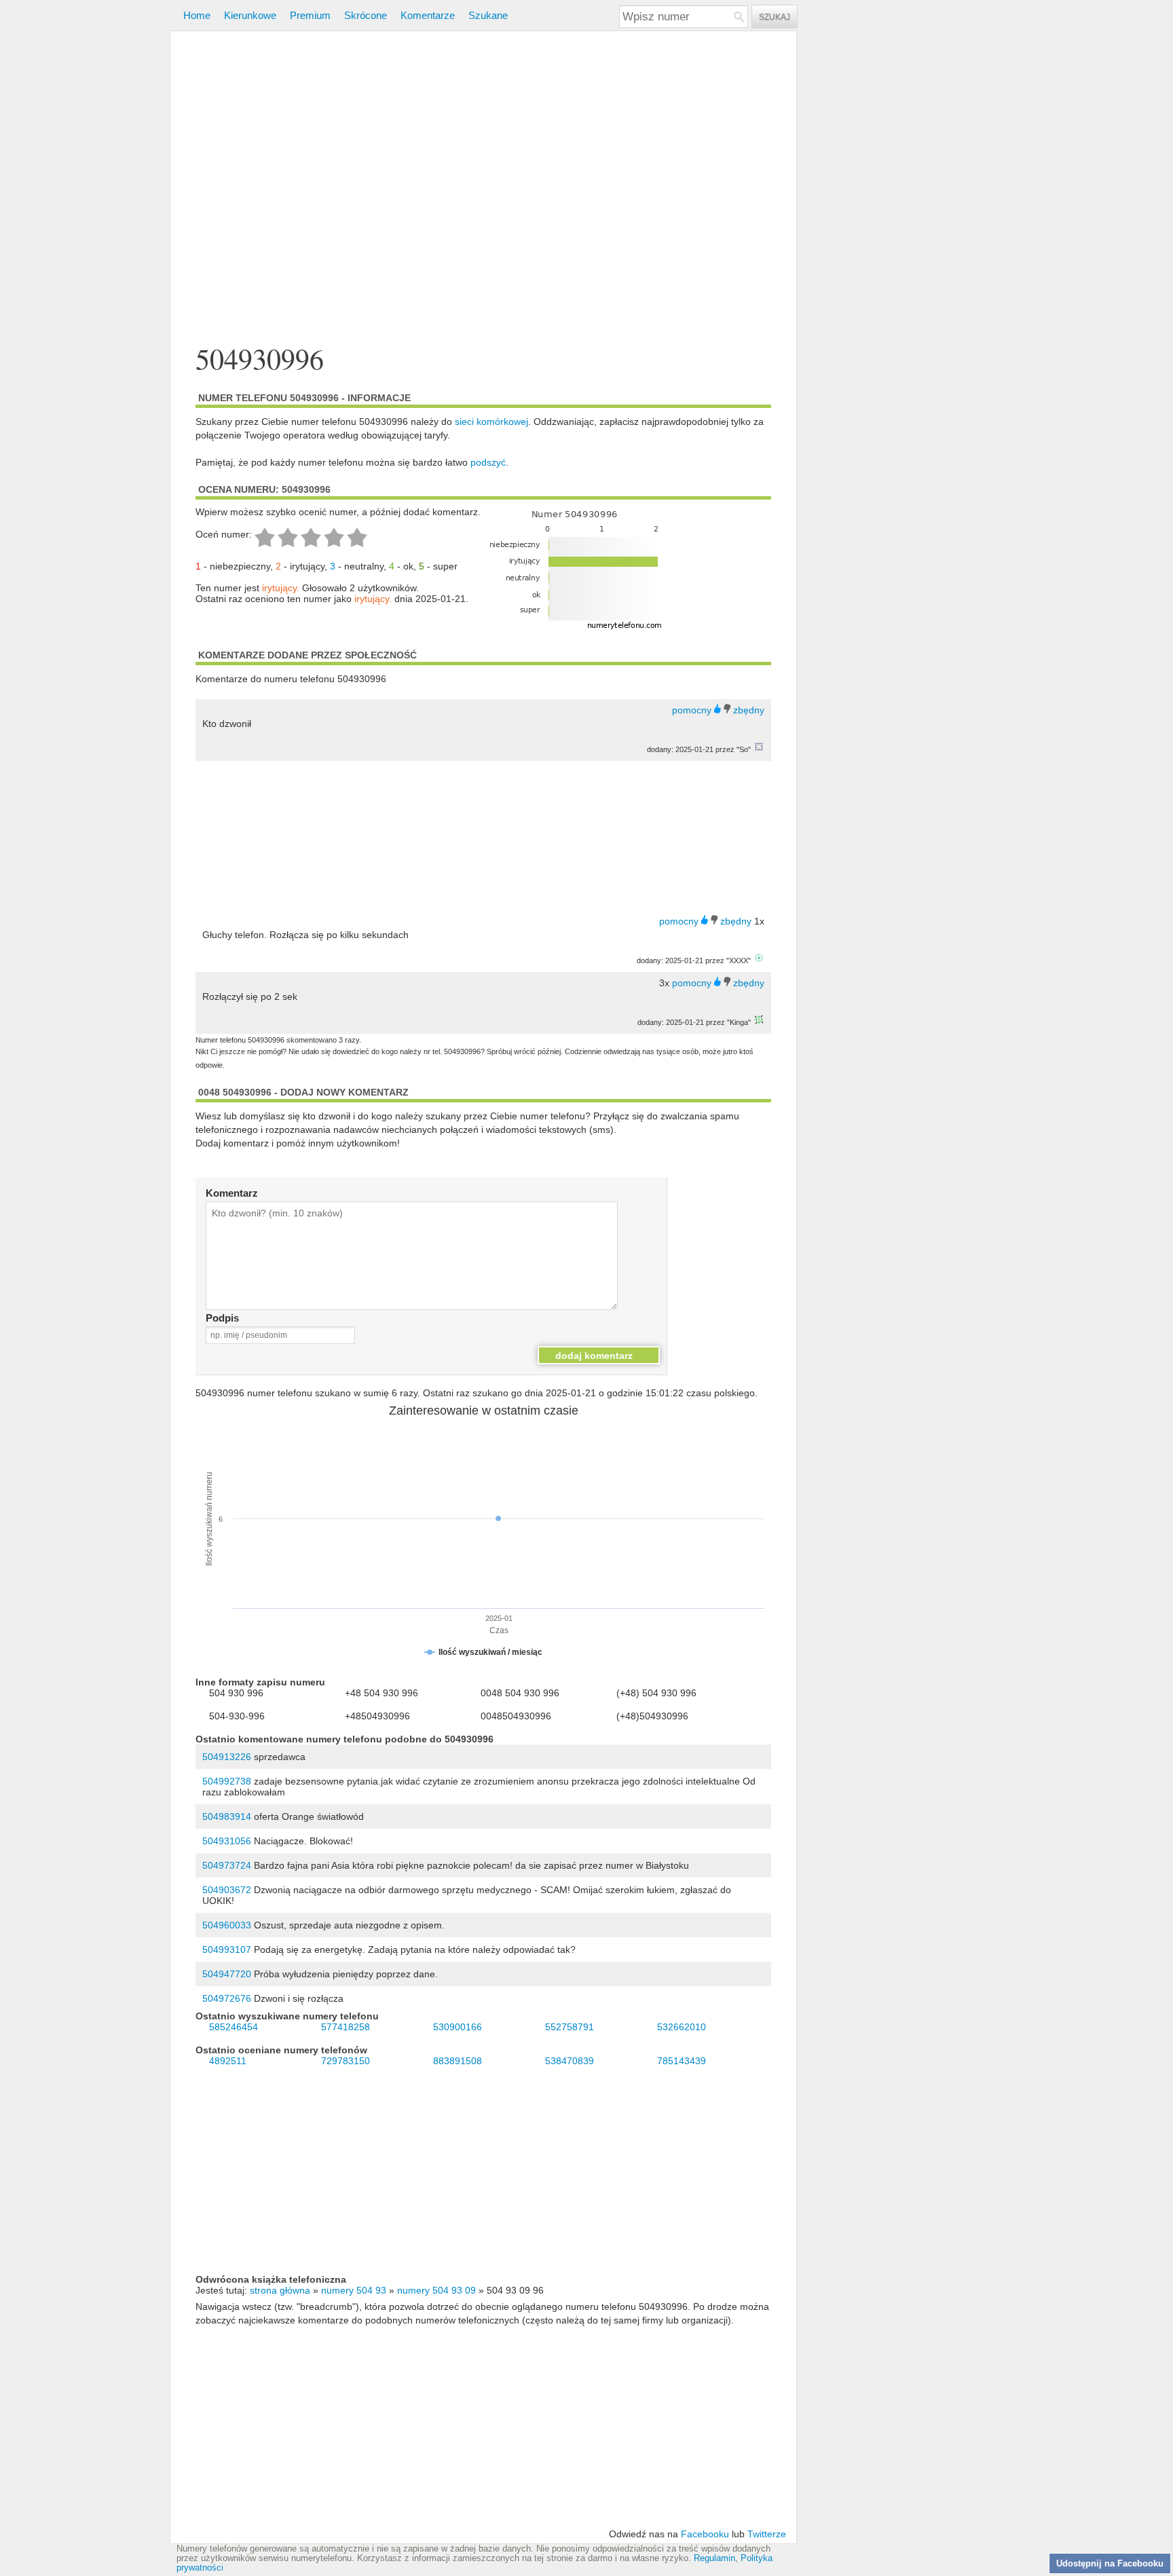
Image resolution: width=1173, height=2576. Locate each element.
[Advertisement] (483, 189)
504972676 (227, 1998)
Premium (310, 15)
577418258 (346, 2027)
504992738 (227, 1781)
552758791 (570, 2027)
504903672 (227, 1890)
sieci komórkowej (491, 422)
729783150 (346, 2061)
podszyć (488, 462)
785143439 (682, 2061)
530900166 (458, 2027)
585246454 (234, 2027)
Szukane (488, 15)
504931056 (227, 1841)
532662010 (682, 2027)
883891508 (458, 2061)
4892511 (228, 2061)
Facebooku (705, 2534)
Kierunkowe (250, 15)
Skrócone (366, 15)
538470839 (570, 2061)
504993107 (227, 1949)
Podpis (222, 1318)
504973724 (227, 1865)
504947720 (227, 1974)
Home (197, 15)
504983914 (227, 1816)
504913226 (227, 1757)
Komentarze (428, 15)
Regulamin (714, 2558)
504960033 (227, 1925)
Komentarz (232, 1193)
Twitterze (767, 2534)
